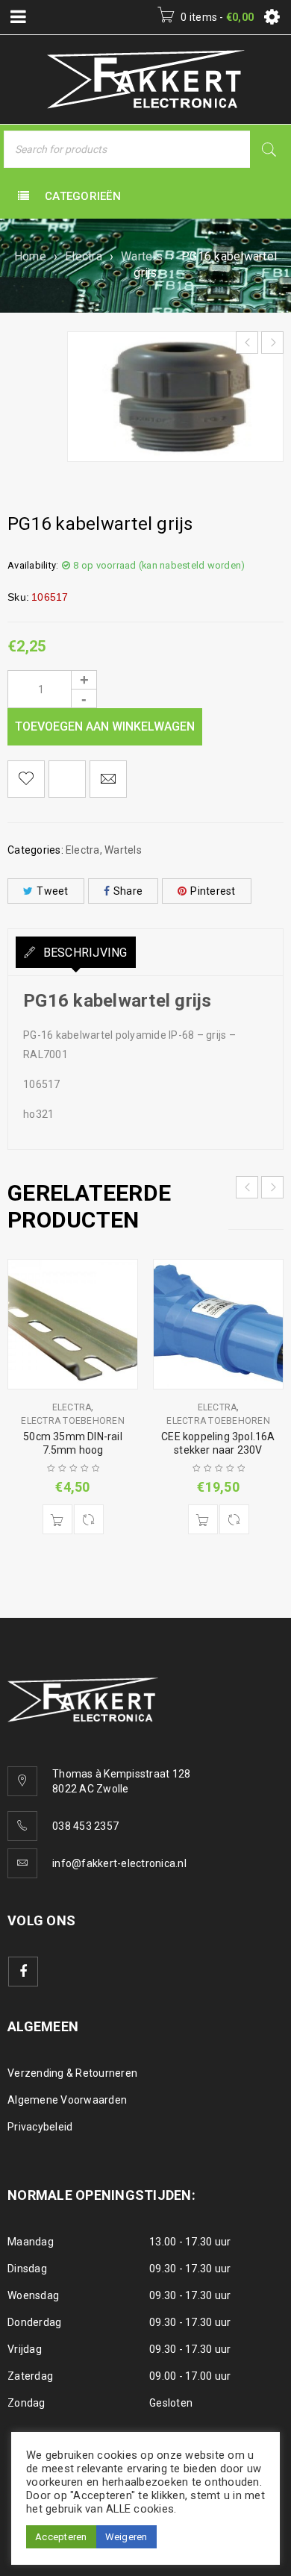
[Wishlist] (26, 779)
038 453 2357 (85, 1826)
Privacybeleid (40, 2127)
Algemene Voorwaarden (67, 2100)
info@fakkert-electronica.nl (119, 1863)
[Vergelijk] (89, 1519)
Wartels (142, 256)
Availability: (33, 565)
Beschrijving (83, 953)
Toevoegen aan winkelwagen (105, 726)
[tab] (76, 952)
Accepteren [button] (61, 2537)
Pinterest (213, 891)
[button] (57, 1519)
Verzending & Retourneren (72, 2073)
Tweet (52, 891)
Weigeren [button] (126, 2537)
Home (30, 256)
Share (128, 891)
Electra (84, 256)
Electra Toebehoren (73, 1421)
